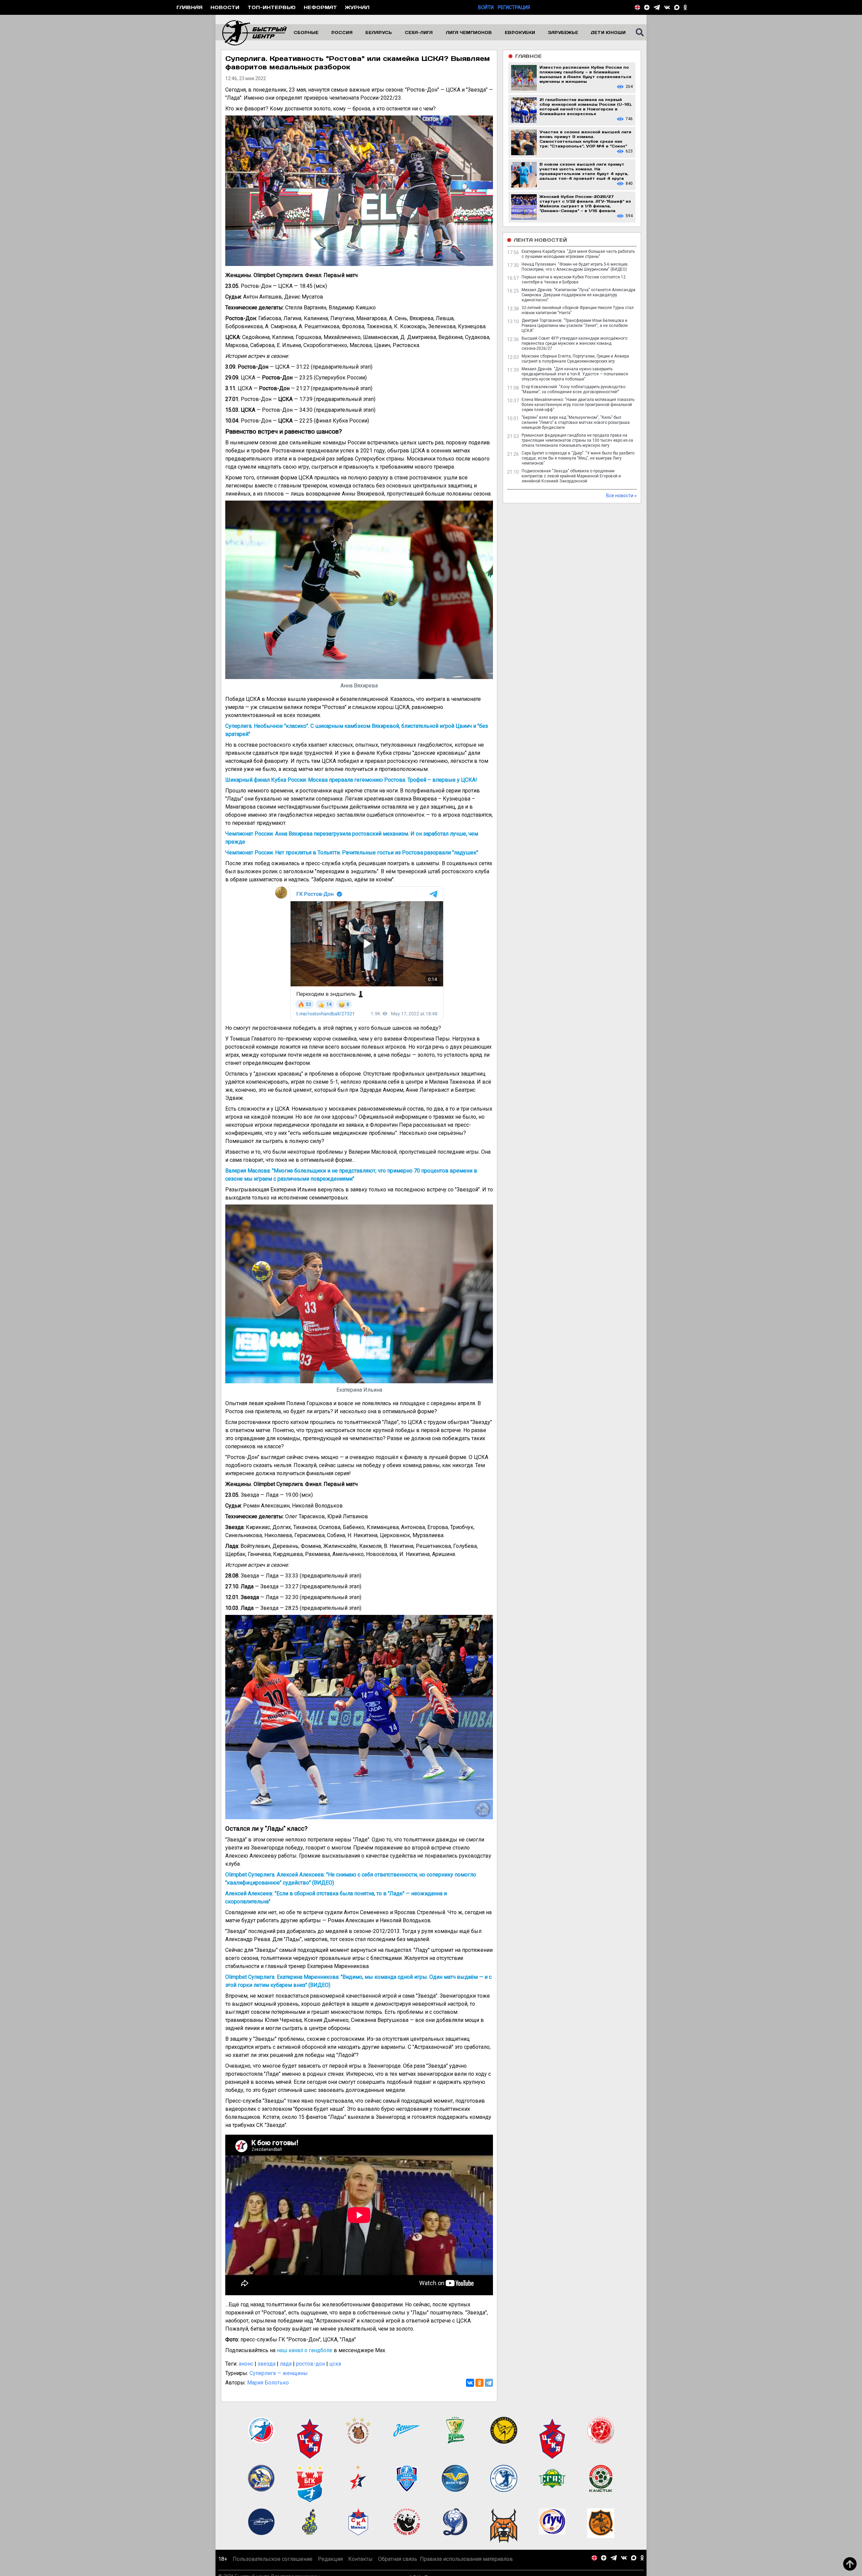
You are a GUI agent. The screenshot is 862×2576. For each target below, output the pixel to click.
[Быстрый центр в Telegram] (657, 7)
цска (335, 2364)
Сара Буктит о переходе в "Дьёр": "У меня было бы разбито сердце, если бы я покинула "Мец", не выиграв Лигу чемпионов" (578, 458)
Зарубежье (563, 32)
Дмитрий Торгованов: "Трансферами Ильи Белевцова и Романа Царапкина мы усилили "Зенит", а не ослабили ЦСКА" (575, 326)
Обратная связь (398, 2559)
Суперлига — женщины (279, 2373)
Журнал (357, 7)
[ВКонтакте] (470, 2383)
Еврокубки (520, 32)
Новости (225, 7)
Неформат (320, 7)
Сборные (306, 32)
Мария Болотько (268, 2383)
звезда (267, 2364)
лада (286, 2364)
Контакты (360, 2559)
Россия (342, 32)
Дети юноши (608, 32)
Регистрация (514, 7)
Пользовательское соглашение (273, 2559)
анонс (246, 2364)
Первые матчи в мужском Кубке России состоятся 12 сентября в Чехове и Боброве (574, 280)
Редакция (330, 2559)
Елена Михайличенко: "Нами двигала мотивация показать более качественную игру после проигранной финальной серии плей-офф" (578, 405)
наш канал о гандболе (305, 2350)
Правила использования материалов (466, 2559)
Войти (486, 7)
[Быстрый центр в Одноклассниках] (685, 7)
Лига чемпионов (469, 32)
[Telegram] (489, 2383)
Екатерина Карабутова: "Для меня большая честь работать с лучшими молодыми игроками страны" (578, 254)
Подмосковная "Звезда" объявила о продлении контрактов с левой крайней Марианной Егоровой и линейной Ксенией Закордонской (571, 476)
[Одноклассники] (479, 2383)
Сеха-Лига (419, 32)
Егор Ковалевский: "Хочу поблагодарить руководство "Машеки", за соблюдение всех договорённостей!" (573, 389)
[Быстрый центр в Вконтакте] (667, 7)
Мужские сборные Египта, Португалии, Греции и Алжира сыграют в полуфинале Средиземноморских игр (575, 359)
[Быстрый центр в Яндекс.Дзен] (647, 7)
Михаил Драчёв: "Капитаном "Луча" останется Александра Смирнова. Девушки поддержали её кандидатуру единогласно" (578, 295)
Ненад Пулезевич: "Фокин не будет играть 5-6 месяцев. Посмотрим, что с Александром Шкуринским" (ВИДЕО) (575, 267)
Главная (189, 7)
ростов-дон (310, 2364)
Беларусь (379, 32)
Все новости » (621, 496)
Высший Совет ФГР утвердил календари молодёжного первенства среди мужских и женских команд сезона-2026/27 (574, 343)
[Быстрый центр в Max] (677, 7)
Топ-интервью (272, 7)
